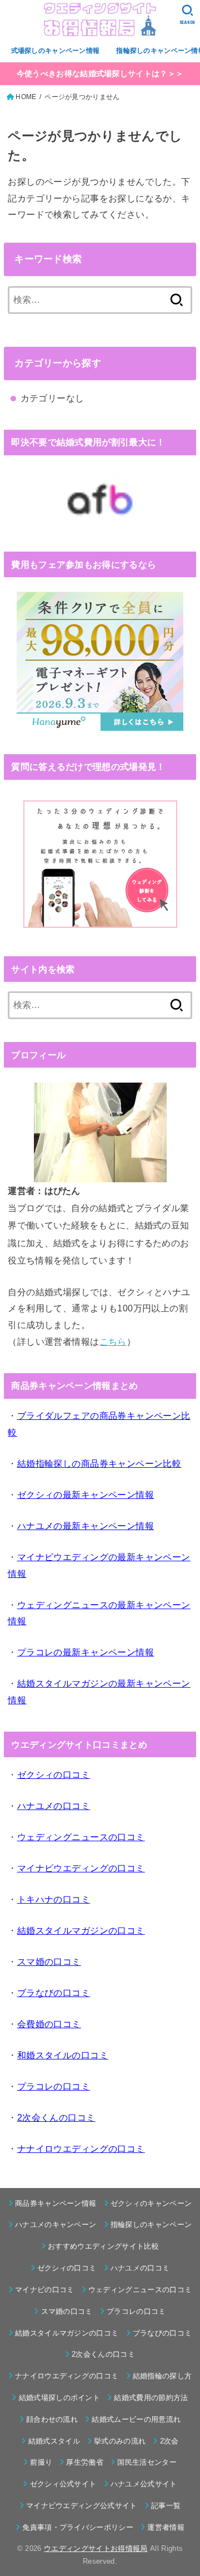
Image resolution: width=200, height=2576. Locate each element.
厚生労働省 (85, 2462)
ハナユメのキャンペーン (56, 2224)
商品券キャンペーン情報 (56, 2203)
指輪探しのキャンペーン (151, 2224)
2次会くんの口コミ (103, 2354)
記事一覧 (166, 2506)
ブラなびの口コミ (162, 2333)
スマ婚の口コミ (67, 2311)
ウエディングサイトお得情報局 (96, 2548)
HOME (26, 97)
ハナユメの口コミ (140, 2268)
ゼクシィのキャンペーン (151, 2203)
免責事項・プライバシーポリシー (78, 2527)
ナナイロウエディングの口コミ (67, 2376)
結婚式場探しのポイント (59, 2398)
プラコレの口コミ (136, 2311)
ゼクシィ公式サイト (63, 2484)
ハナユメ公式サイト (144, 2484)
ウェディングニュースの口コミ (140, 2290)
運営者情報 (166, 2527)
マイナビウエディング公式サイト (82, 2506)
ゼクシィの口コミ (67, 2268)
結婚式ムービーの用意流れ (136, 2419)
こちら (113, 1341)
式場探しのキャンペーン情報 (56, 51)
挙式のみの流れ (120, 2441)
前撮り (41, 2462)
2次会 (169, 2441)
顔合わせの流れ (52, 2419)
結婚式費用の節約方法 (151, 2398)
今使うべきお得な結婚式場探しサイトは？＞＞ (100, 73)
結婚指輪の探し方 (162, 2376)
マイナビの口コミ (45, 2290)
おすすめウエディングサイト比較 (103, 2246)
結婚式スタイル (54, 2441)
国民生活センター (147, 2462)
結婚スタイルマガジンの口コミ (67, 2333)
